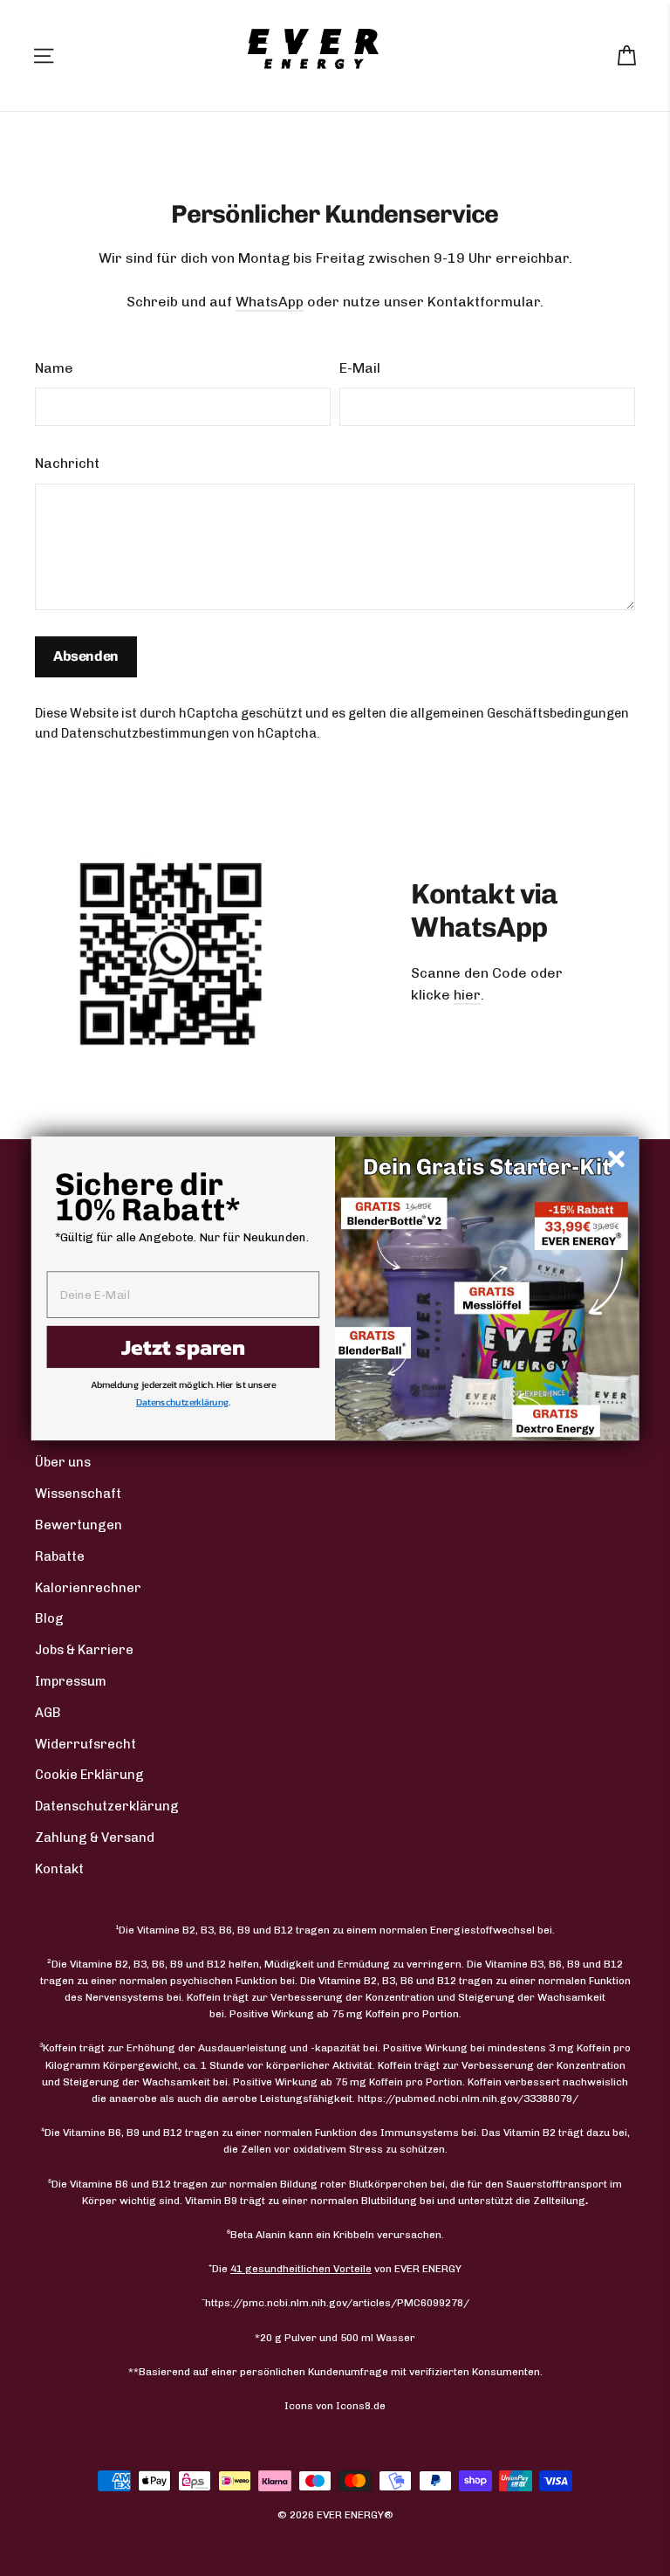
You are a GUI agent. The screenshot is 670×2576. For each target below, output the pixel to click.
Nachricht (67, 463)
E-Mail (360, 368)
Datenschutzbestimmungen (145, 733)
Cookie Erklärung (89, 1775)
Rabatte (60, 1556)
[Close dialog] (616, 1158)
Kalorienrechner (88, 1588)
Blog (49, 1618)
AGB (48, 1713)
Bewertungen (79, 1525)
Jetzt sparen (183, 1346)
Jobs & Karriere (84, 1650)
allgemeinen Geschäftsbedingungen (520, 713)
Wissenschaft (78, 1494)
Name (54, 368)
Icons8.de (361, 2406)
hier (467, 995)
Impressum (71, 1681)
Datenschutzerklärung (107, 1806)
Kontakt (59, 1869)
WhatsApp (270, 302)
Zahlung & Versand (95, 1838)
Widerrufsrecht (85, 1744)
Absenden (86, 656)
